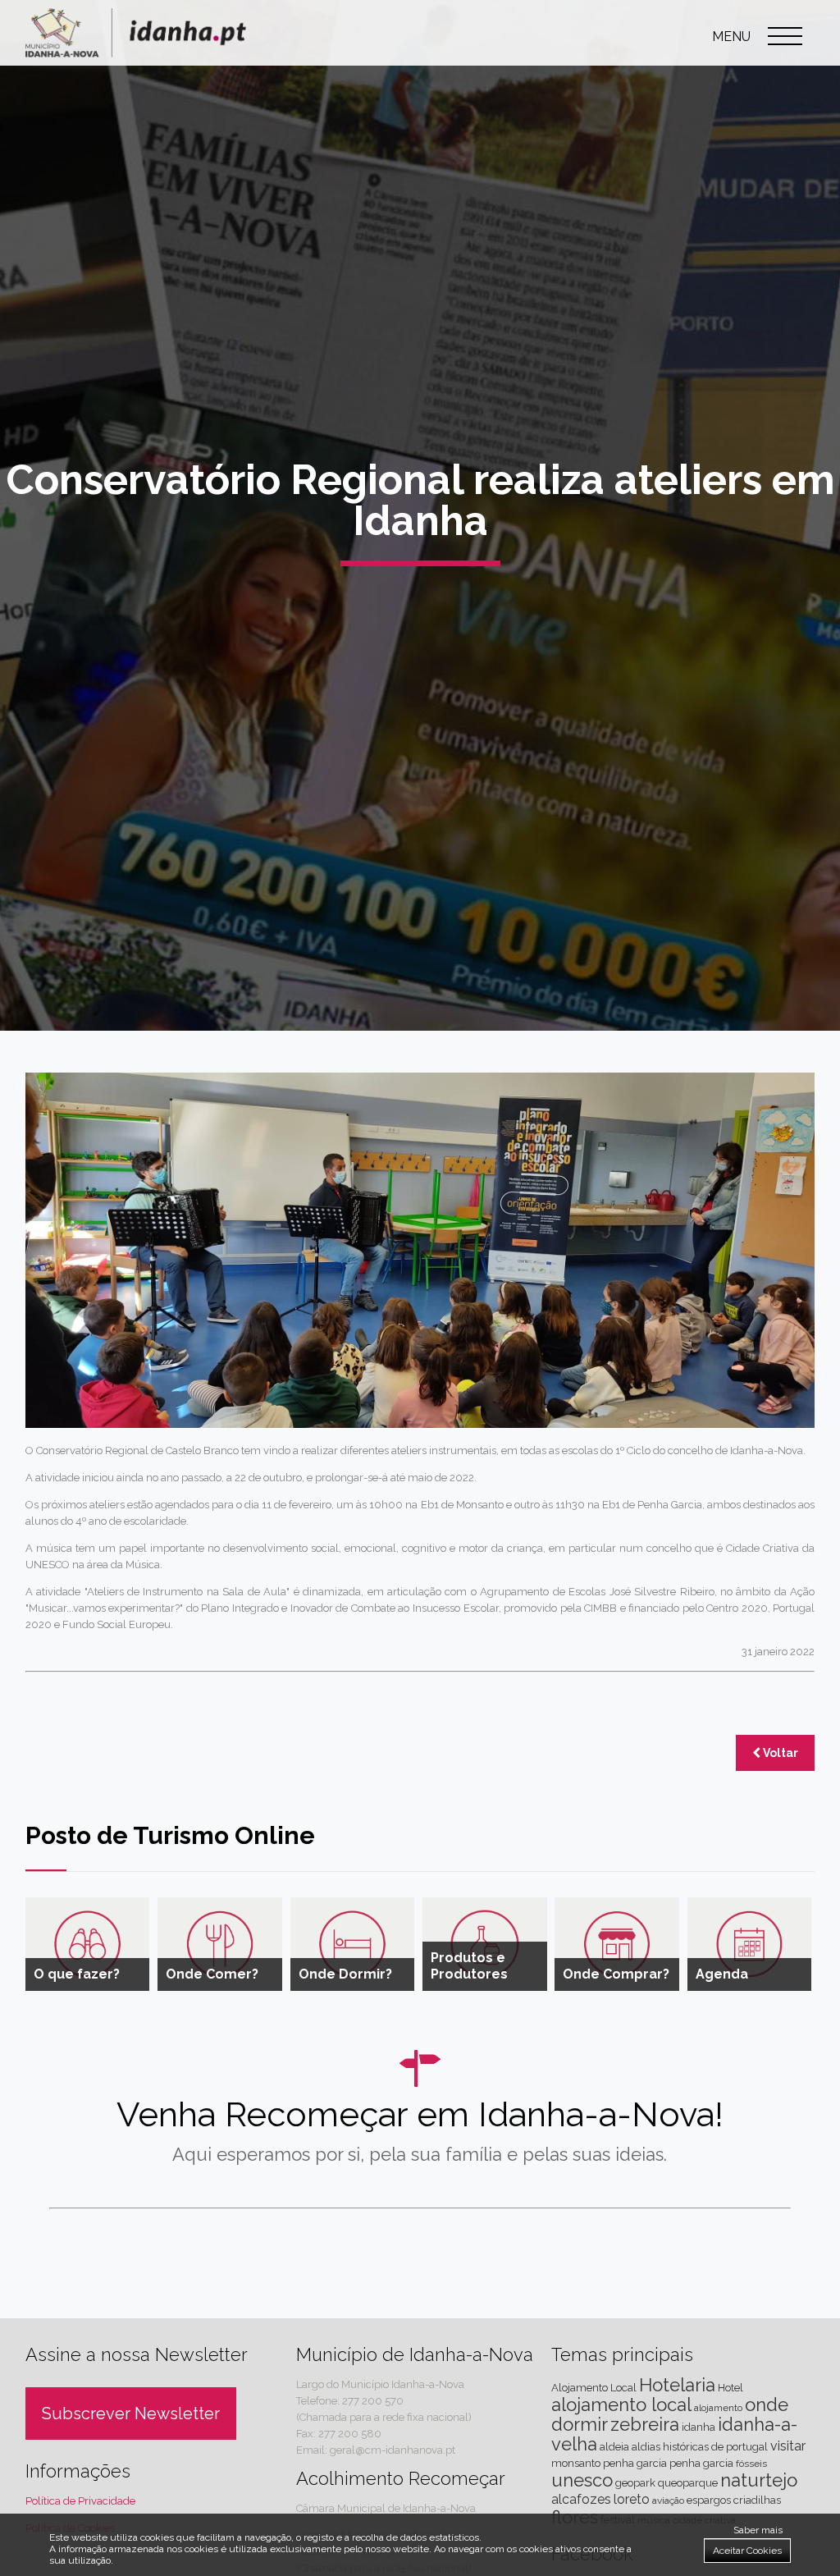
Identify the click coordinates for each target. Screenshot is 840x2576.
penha (619, 2463)
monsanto (576, 2463)
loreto (632, 2499)
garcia (652, 2463)
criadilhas (757, 2500)
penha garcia (701, 2463)
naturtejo (759, 2480)
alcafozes (581, 2499)
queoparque (688, 2483)
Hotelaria (677, 2385)
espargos (709, 2500)
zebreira (645, 2424)
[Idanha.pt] (136, 53)
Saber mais (758, 2530)
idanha (698, 2427)
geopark (635, 2483)
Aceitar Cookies (747, 2551)
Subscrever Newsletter (131, 2414)
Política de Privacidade (80, 2501)
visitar (788, 2446)
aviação (668, 2501)
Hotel (730, 2388)
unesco (582, 2480)
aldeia (614, 2447)
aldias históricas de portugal (700, 2447)
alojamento (718, 2408)
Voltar (779, 1753)
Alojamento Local (594, 2388)
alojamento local (621, 2404)
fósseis (751, 2464)
